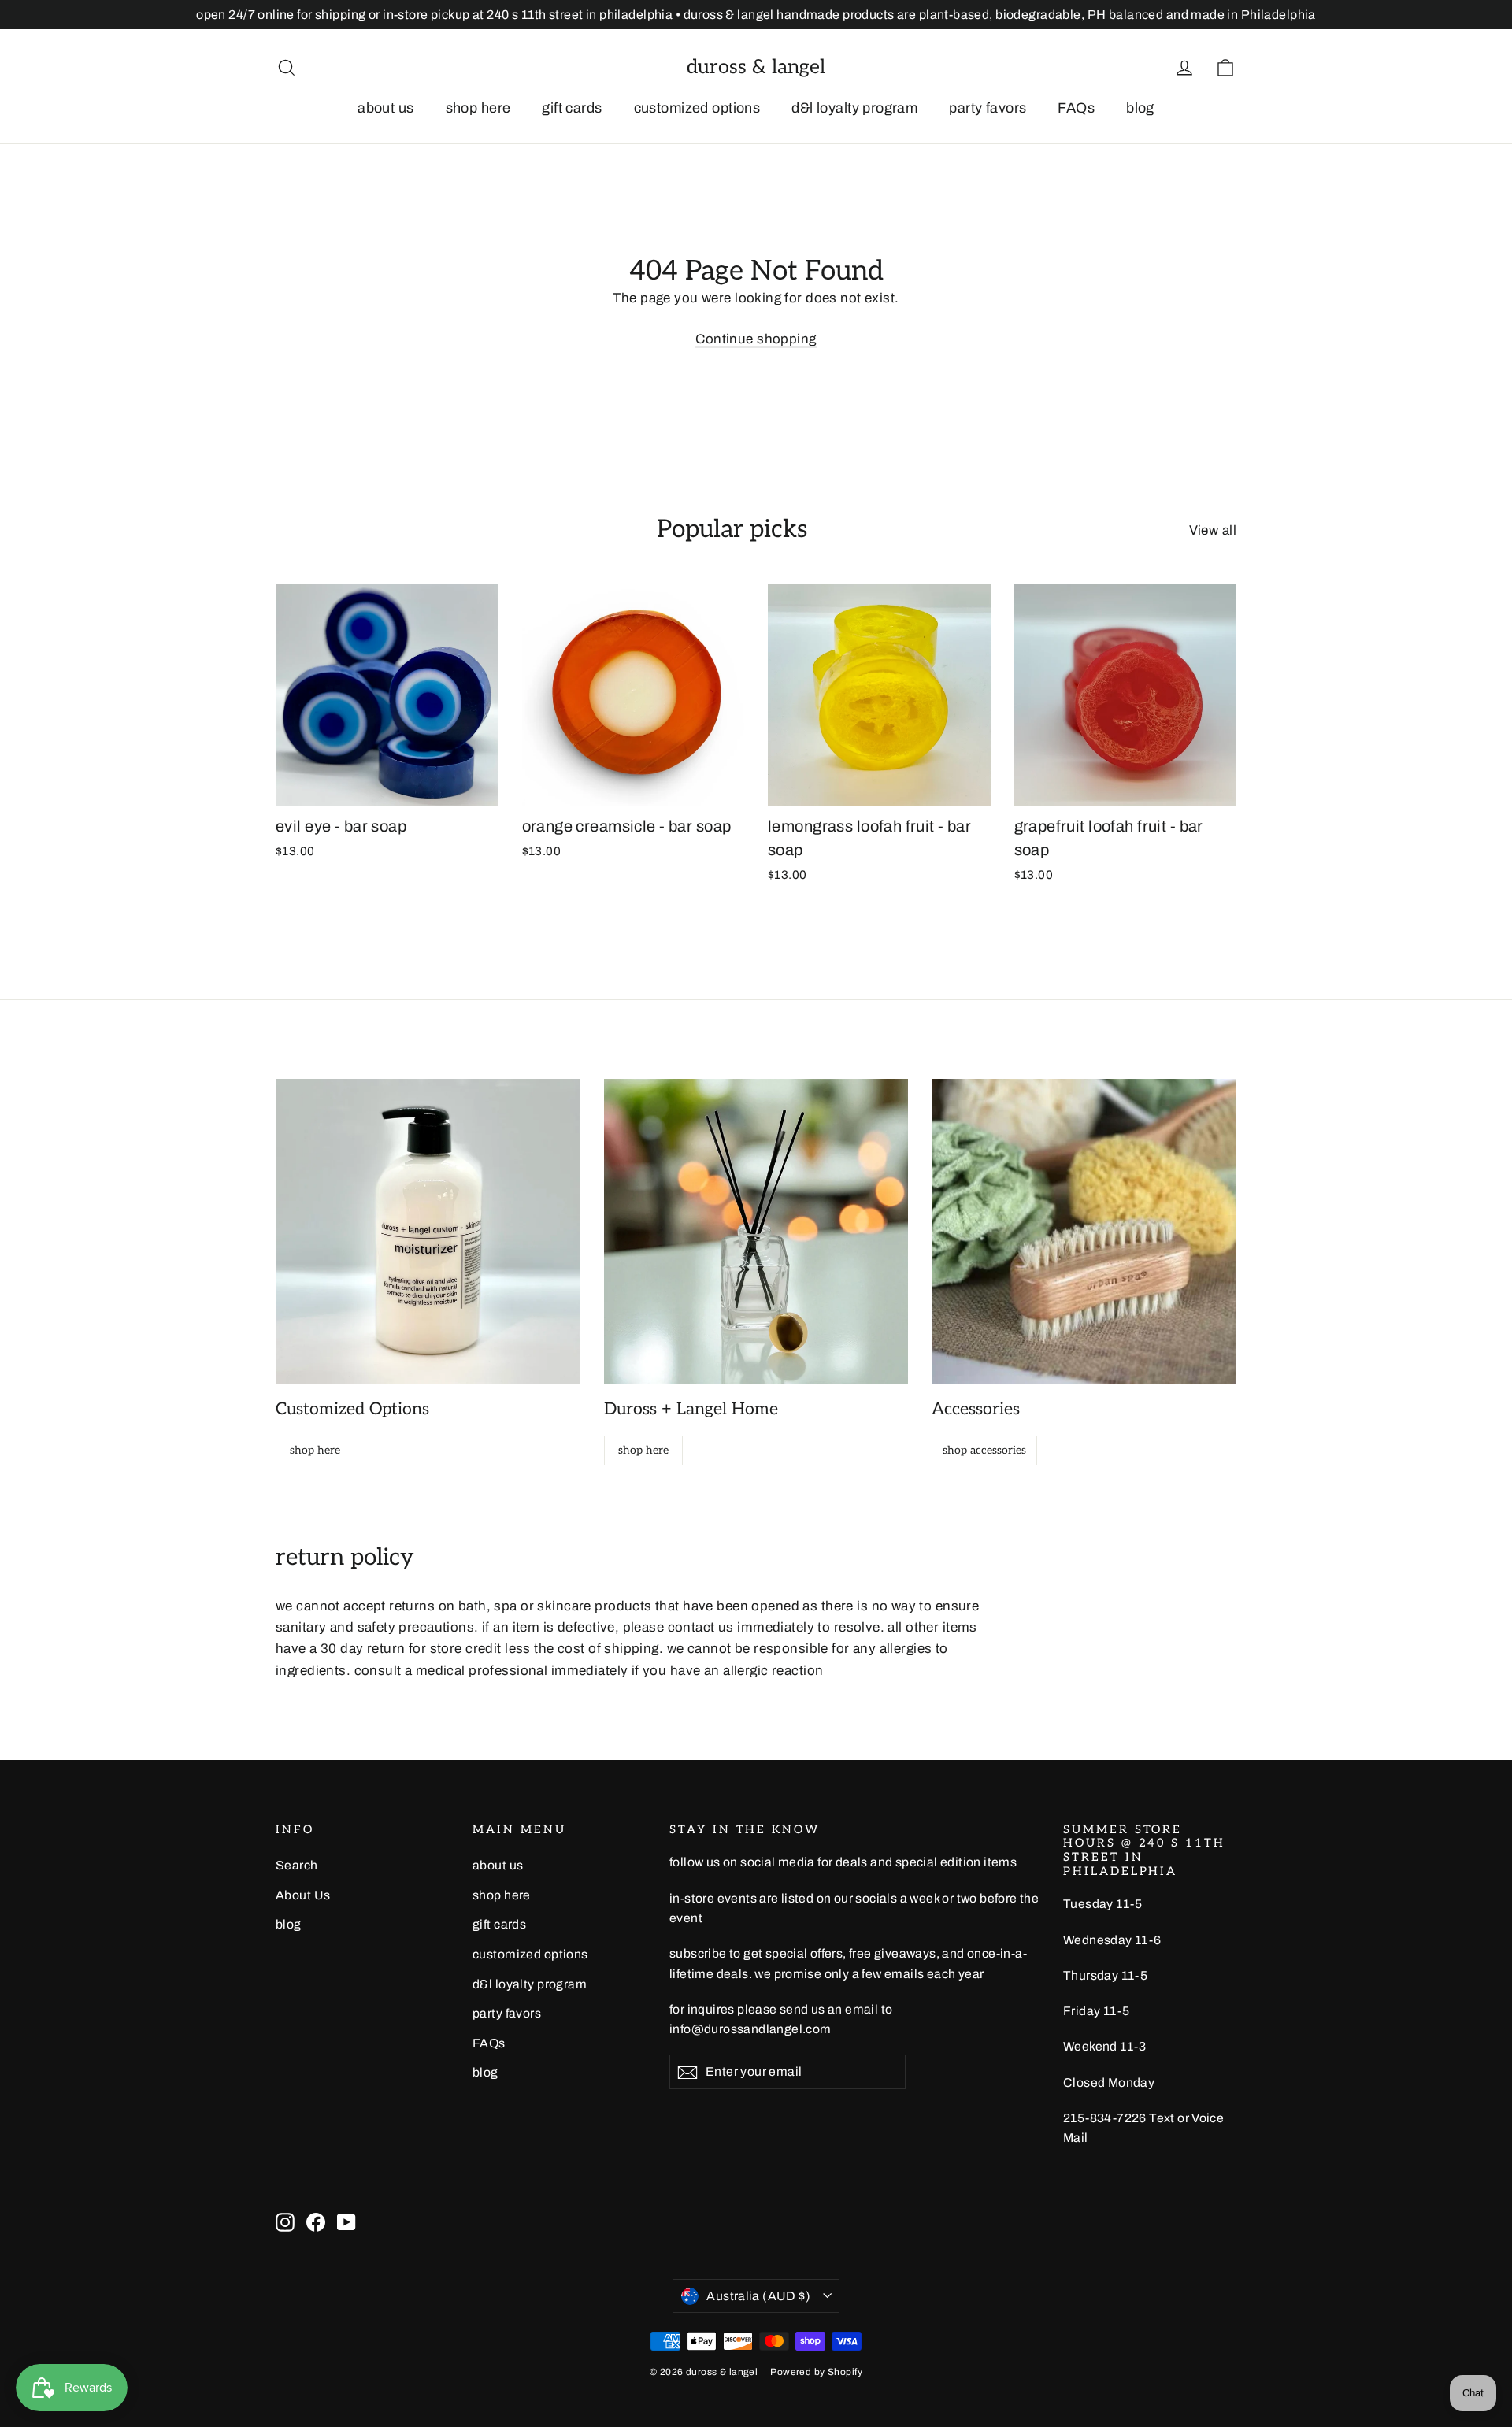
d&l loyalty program (854, 108)
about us (385, 108)
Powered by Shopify (816, 2372)
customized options (697, 108)
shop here (478, 108)
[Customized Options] (428, 1231)
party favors (988, 108)
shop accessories (984, 1450)
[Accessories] (1084, 1231)
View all (1213, 530)
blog (1140, 108)
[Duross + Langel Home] (756, 1231)
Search (297, 1865)
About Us (303, 1895)
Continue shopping (756, 339)
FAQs (1076, 108)
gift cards (572, 108)
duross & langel (756, 67)
